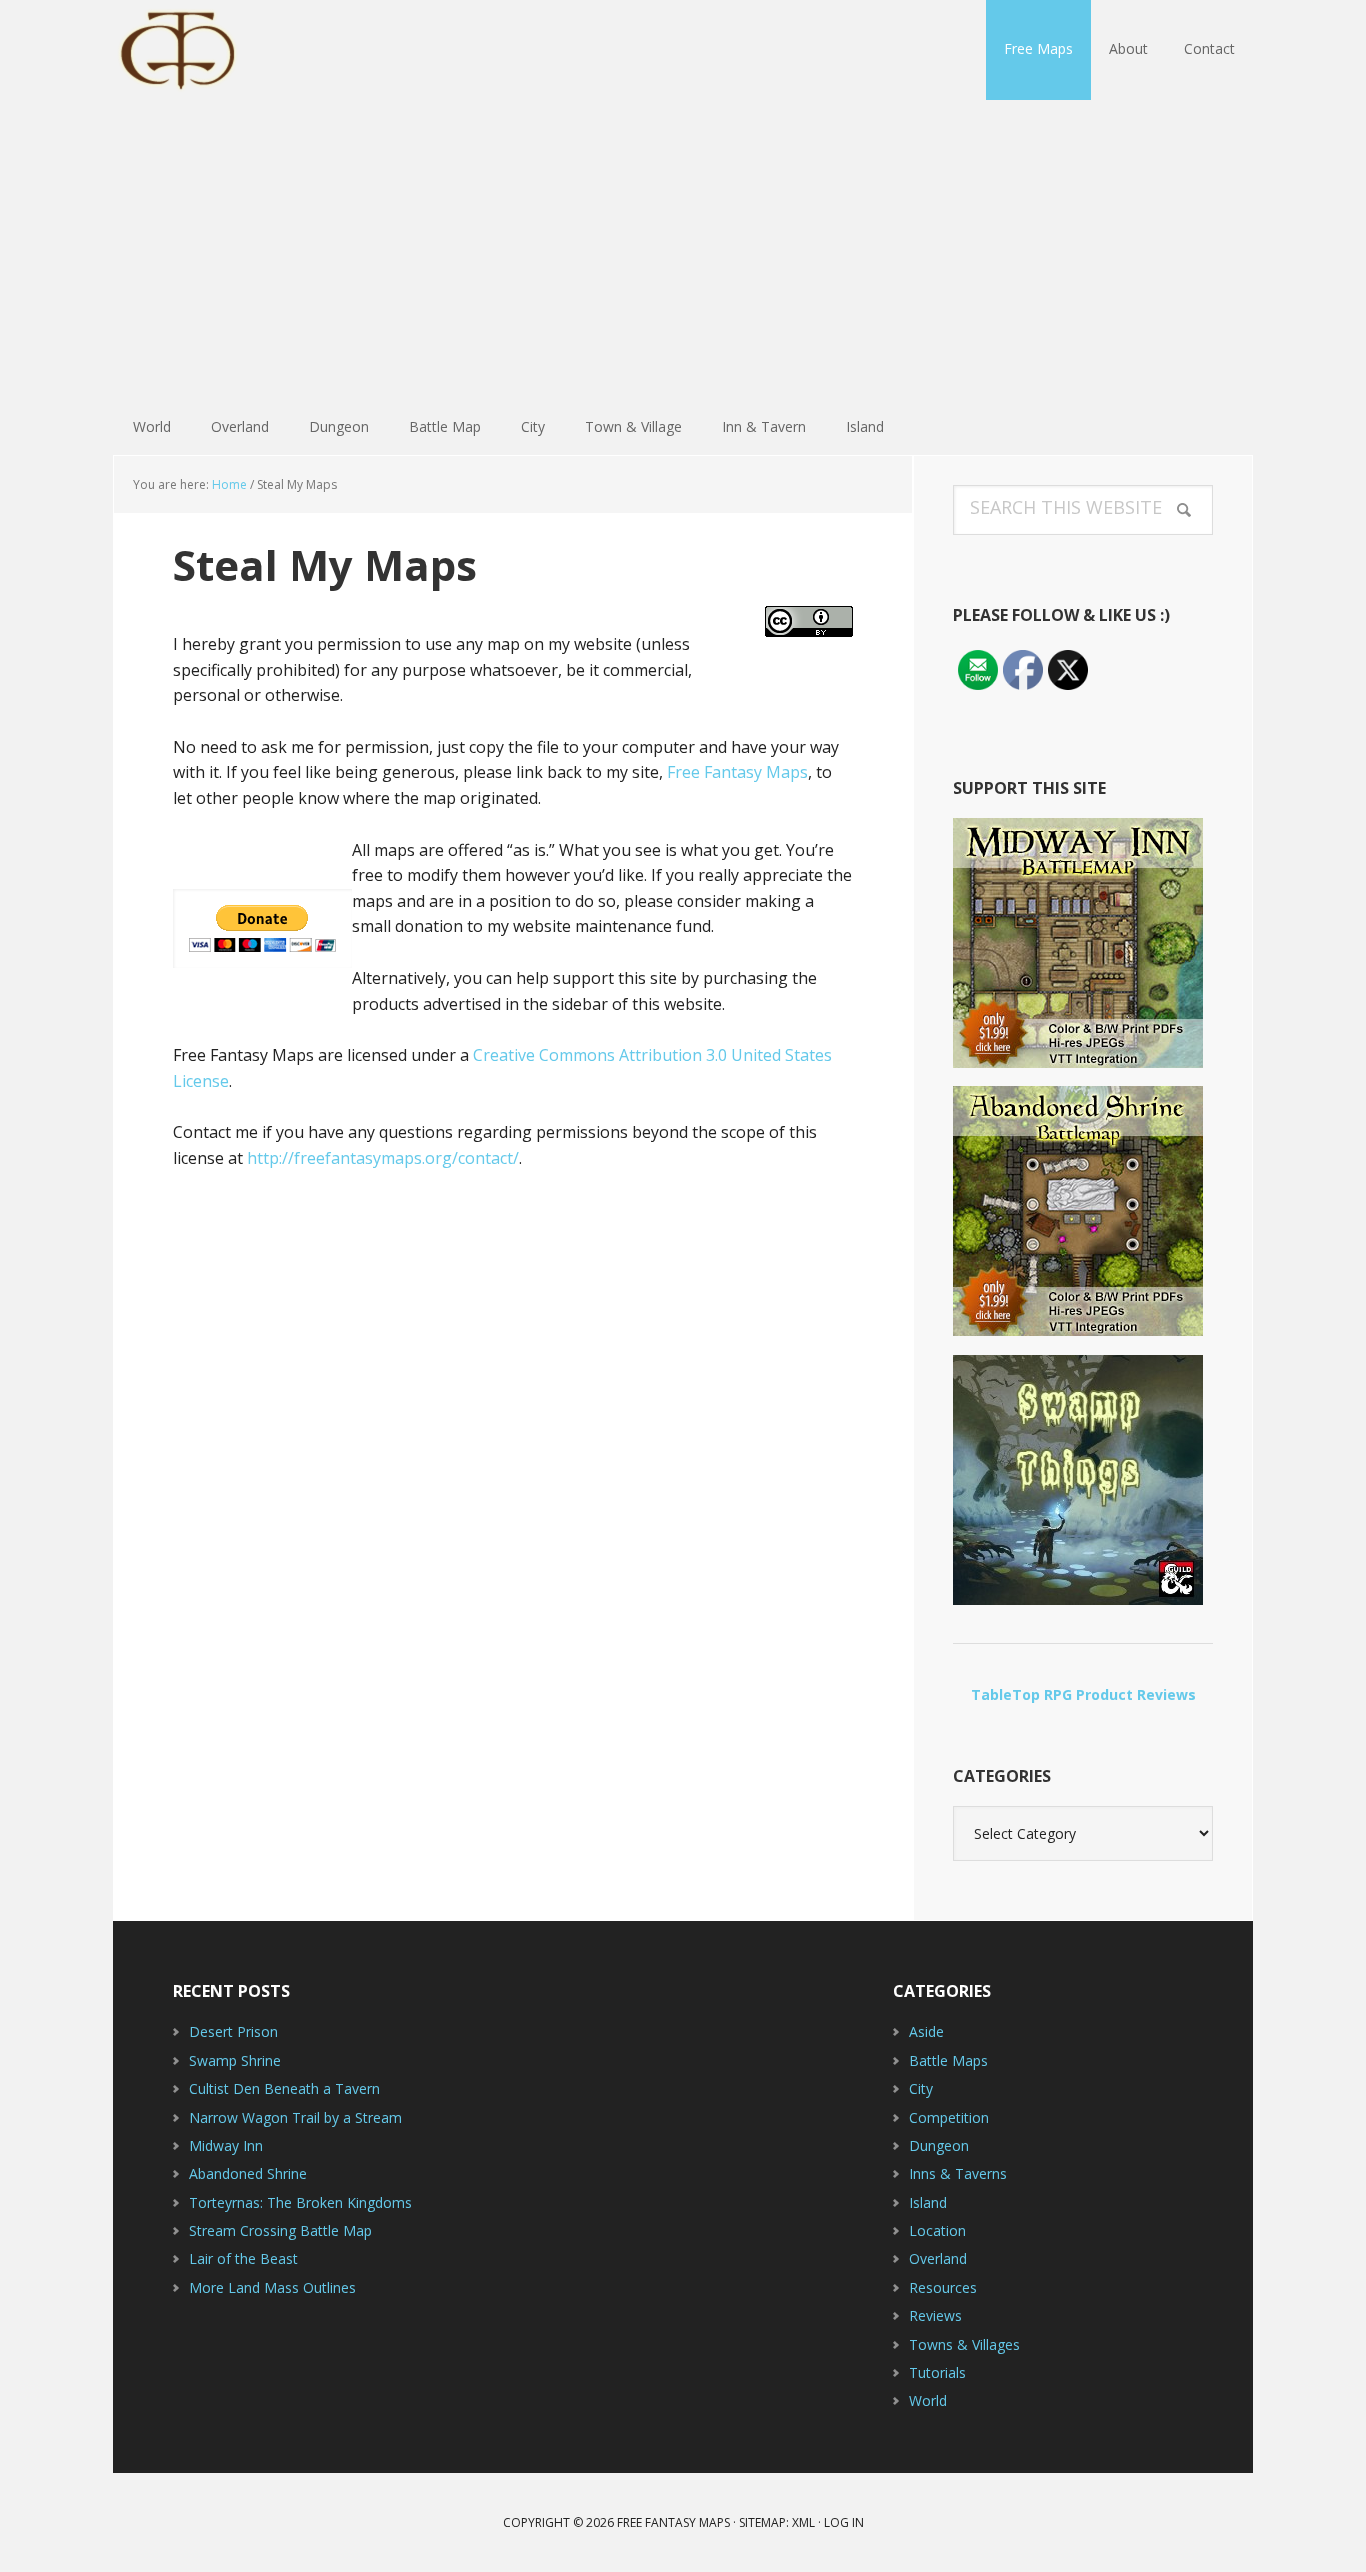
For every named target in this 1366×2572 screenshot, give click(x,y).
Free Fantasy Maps (243, 50)
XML (803, 2522)
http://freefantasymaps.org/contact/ (383, 1158)
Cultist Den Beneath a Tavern (284, 2088)
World (928, 2400)
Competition (949, 2117)
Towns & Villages (964, 2344)
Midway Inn (226, 2145)
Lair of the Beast (243, 2258)
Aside (926, 2031)
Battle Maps (948, 2060)
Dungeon (939, 2145)
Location (937, 2230)
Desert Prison (233, 2031)
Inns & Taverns (958, 2173)
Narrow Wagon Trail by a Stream (295, 2117)
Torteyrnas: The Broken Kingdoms (300, 2202)
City (921, 2088)
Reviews (935, 2315)
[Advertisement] (683, 250)
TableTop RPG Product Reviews (1083, 1694)
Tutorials (937, 2372)
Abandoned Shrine (248, 2173)
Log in (844, 2522)
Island (928, 2202)
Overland (938, 2258)
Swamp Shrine (235, 2060)
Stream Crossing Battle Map (280, 2230)
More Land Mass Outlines (272, 2287)
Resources (943, 2287)
